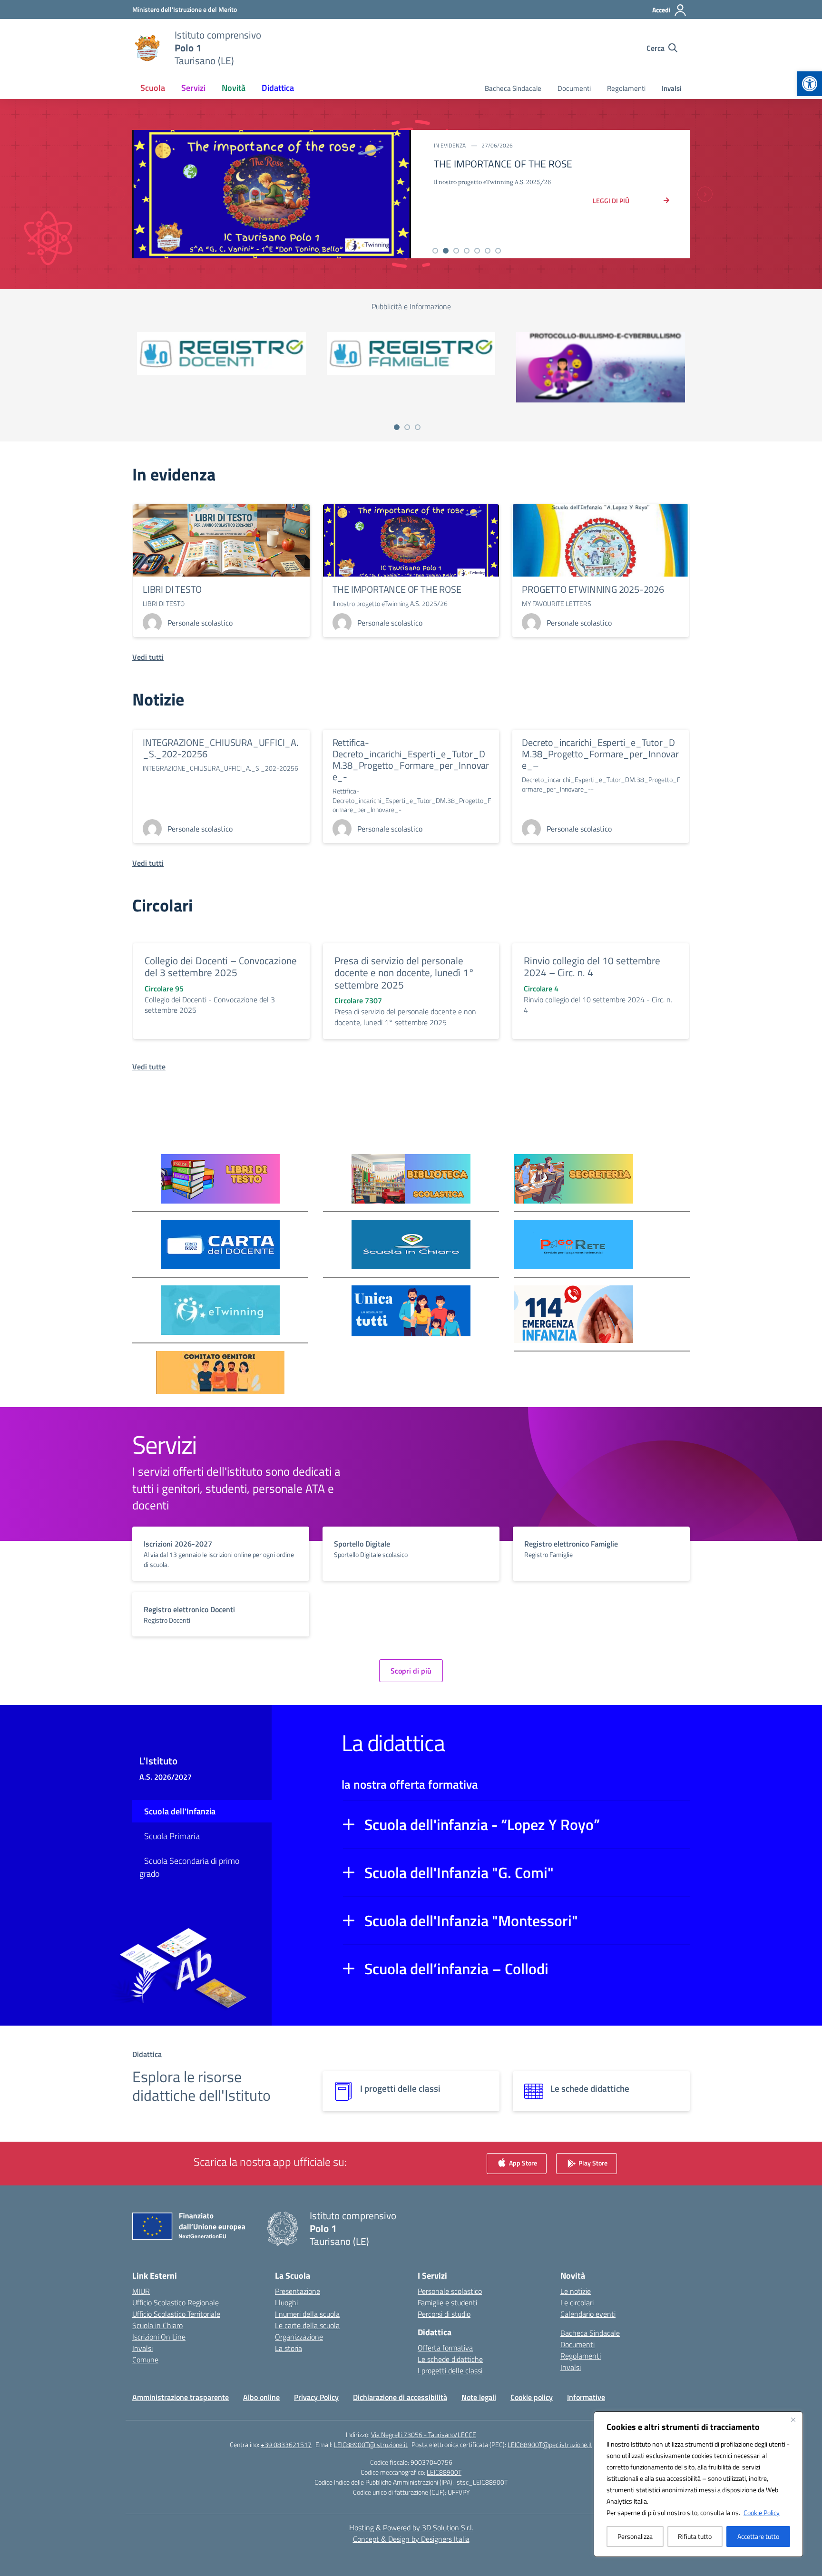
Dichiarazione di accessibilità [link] (400, 2397)
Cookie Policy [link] (762, 2512)
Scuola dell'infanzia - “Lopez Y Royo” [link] (482, 1824)
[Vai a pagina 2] (407, 427)
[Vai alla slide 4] (467, 251)
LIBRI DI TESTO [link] (172, 589)
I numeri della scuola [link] (307, 2314)
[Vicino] (793, 2419)
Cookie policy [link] (532, 2397)
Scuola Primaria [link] (172, 1836)
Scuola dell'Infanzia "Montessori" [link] (471, 1920)
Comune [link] (145, 2360)
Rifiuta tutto (695, 2536)
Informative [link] (586, 2397)
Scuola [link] (153, 88)
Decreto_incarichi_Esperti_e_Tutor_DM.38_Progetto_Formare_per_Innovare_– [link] (600, 754)
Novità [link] (234, 88)
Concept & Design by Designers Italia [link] (411, 2539)
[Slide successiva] (705, 194)
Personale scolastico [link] (450, 2291)
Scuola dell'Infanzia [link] (180, 1811)
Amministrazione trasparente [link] (181, 2397)
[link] (810, 84)
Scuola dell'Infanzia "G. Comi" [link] (459, 1872)
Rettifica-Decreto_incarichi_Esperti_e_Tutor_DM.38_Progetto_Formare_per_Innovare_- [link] (411, 759)
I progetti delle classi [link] (450, 2370)
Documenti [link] (574, 88)
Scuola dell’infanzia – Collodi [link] (456, 1969)
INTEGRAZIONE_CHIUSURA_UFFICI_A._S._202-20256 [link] (220, 748)
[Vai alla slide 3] (456, 251)
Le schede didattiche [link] (450, 2359)
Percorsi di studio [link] (444, 2314)
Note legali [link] (479, 2397)
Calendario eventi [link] (588, 2314)
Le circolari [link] (577, 2302)
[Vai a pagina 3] (418, 427)
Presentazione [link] (298, 2291)
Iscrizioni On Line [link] (159, 2337)
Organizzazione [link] (299, 2337)
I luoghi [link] (286, 2302)
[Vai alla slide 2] (446, 251)
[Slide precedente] (117, 194)
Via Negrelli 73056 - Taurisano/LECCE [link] (424, 2434)
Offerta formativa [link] (445, 2348)
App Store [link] (522, 2163)
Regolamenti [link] (626, 88)
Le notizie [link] (576, 2291)
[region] (698, 2484)
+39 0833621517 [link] (286, 2444)
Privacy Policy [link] (316, 2397)
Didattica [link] (278, 88)
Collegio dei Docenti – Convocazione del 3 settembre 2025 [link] (221, 967)
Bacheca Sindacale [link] (513, 88)
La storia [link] (289, 2348)
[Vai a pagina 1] (397, 427)
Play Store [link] (592, 2163)
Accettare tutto (758, 2536)
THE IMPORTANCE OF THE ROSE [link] (397, 589)
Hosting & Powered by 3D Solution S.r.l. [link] (411, 2527)
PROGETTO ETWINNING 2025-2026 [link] (593, 589)
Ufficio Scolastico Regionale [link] (176, 2302)
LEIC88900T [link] (444, 2472)
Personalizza (635, 2536)
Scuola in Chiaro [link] (157, 2325)
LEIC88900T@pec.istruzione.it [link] (550, 2444)
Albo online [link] (261, 2397)
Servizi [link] (193, 88)
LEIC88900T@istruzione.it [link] (371, 2444)
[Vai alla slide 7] (498, 251)
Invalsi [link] (672, 88)
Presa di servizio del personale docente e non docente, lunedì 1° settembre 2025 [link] (404, 973)
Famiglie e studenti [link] (447, 2302)
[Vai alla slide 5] (477, 251)
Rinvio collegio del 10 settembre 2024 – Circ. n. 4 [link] (592, 967)
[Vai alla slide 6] (488, 251)
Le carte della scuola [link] (307, 2325)
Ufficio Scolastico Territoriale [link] (176, 2314)
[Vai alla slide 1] (435, 251)
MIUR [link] (141, 2291)
